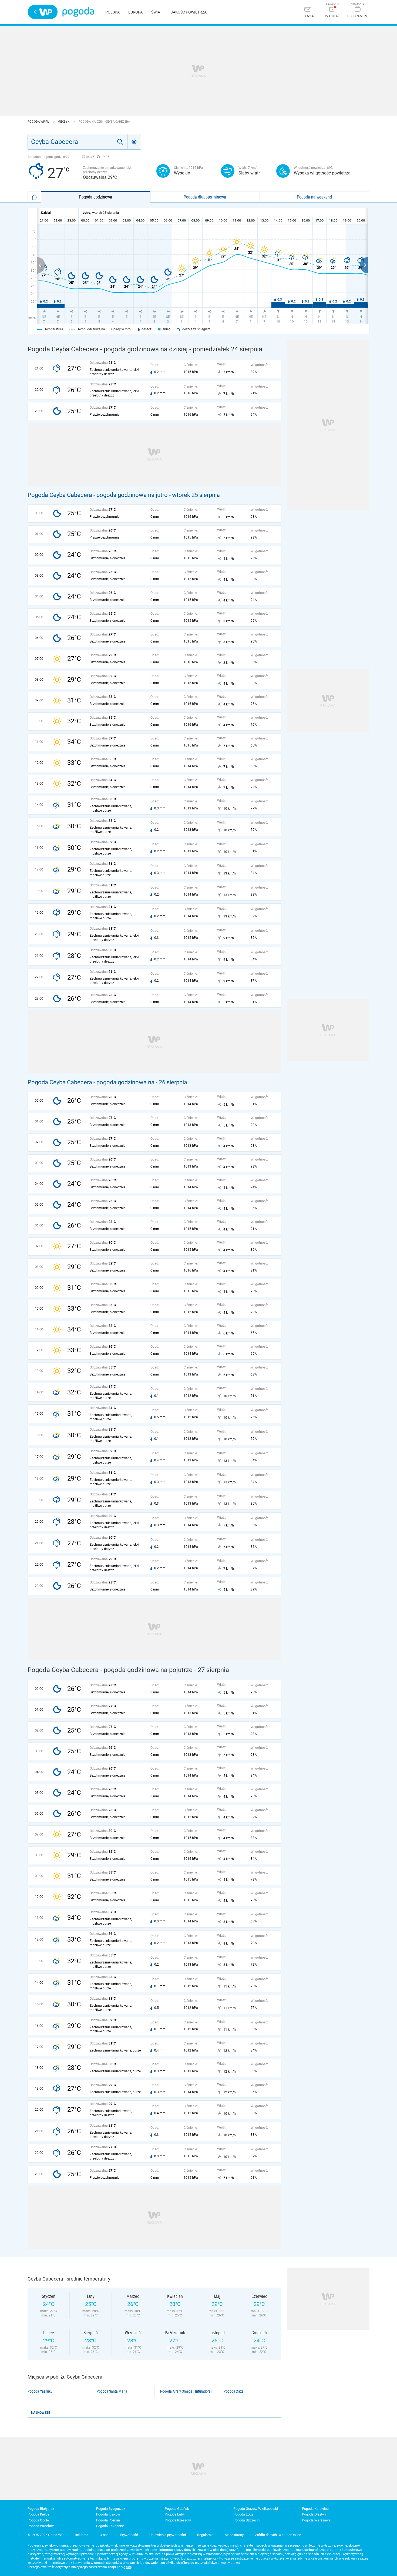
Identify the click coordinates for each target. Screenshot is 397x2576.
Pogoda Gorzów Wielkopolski (256, 2509)
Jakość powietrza (189, 12)
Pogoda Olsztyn (314, 2514)
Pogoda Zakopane (110, 2526)
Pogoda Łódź (243, 2514)
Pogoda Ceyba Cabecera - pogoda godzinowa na (92, 1082)
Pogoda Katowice (315, 2509)
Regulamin (205, 2535)
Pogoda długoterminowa (205, 197)
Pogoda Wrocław (41, 2526)
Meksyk (64, 122)
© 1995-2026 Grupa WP (46, 2535)
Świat (157, 12)
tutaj (129, 2567)
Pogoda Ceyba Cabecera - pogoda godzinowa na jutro (98, 495)
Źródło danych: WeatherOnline (278, 2535)
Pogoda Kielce (38, 2514)
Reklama (82, 2535)
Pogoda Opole (38, 2520)
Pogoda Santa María (112, 2391)
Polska (112, 12)
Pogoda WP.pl (39, 122)
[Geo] (134, 142)
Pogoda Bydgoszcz (111, 2509)
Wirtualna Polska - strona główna (43, 12)
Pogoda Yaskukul (40, 2391)
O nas (104, 2535)
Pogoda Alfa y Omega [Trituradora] (186, 2391)
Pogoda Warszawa (316, 2520)
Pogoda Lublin (176, 2514)
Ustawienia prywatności (168, 2535)
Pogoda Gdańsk (177, 2509)
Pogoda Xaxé (234, 2391)
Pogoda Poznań (108, 2520)
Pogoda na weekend (314, 197)
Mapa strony (234, 2535)
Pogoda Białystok (41, 2509)
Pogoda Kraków (108, 2514)
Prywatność (129, 2535)
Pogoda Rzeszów (178, 2520)
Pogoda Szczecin (246, 2520)
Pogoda (78, 12)
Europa (135, 12)
